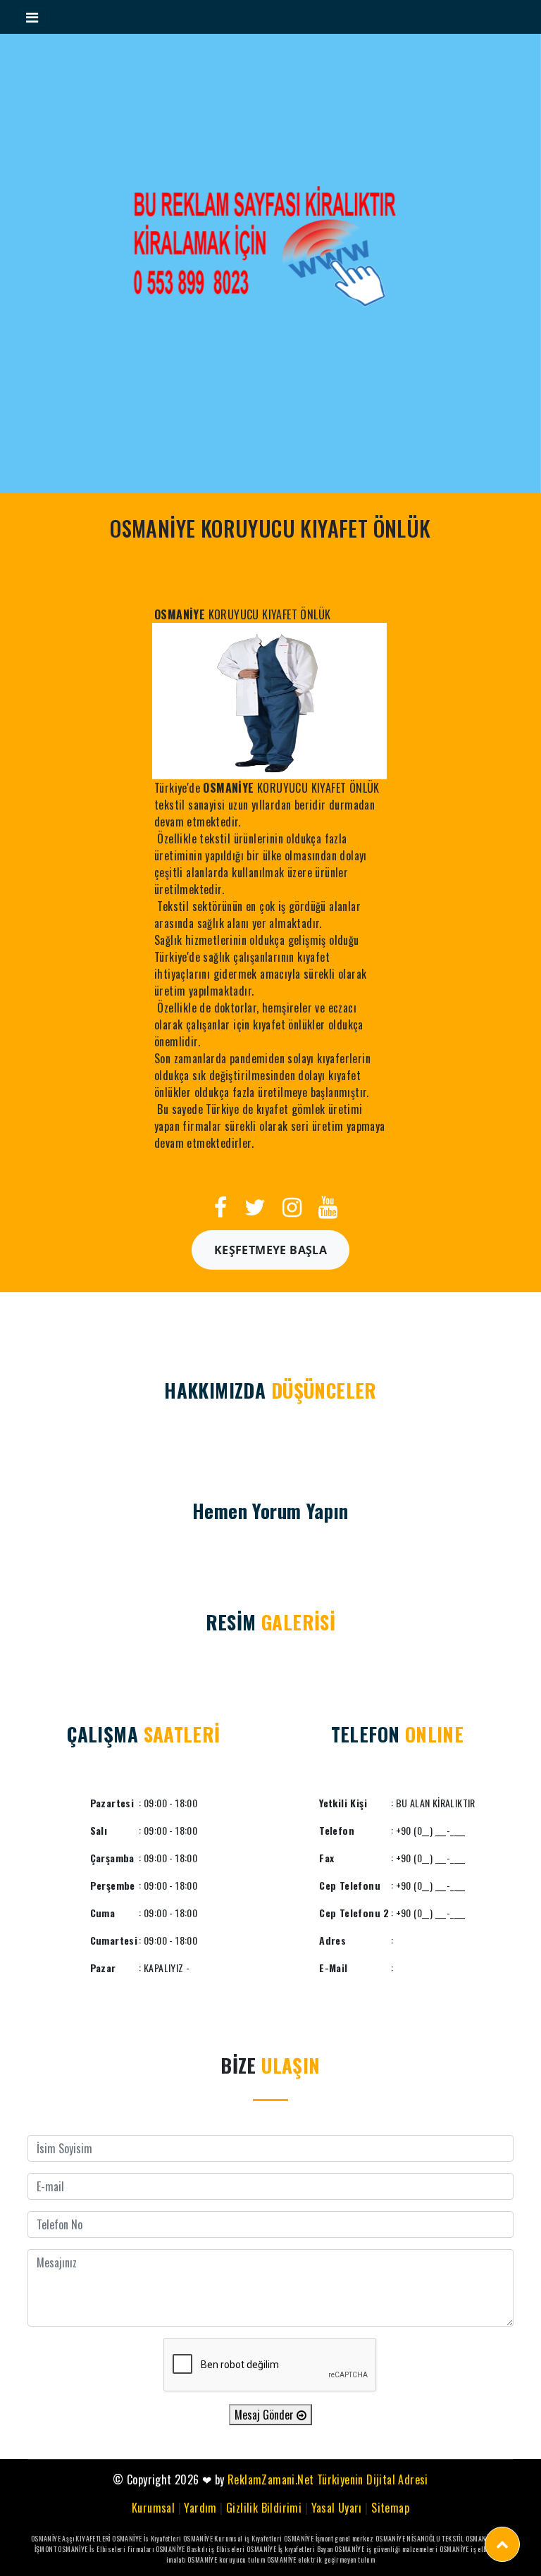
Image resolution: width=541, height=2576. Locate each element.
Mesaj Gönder (266, 2415)
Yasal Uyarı (337, 2508)
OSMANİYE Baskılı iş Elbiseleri (200, 2549)
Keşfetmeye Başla (270, 1250)
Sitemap (390, 2508)
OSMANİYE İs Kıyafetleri (147, 2538)
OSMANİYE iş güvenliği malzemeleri (386, 2549)
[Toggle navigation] (32, 17)
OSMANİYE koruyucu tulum (226, 2559)
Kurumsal (153, 2508)
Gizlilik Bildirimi (264, 2508)
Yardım (200, 2508)
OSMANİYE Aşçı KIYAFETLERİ (71, 2538)
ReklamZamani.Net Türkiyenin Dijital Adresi (328, 2479)
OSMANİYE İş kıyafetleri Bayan (290, 2549)
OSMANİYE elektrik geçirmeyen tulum (321, 2559)
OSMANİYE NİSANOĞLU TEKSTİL (419, 2538)
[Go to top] (502, 2544)
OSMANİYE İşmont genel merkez (329, 2538)
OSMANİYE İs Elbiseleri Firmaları (106, 2549)
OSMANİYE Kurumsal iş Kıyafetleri (233, 2538)
